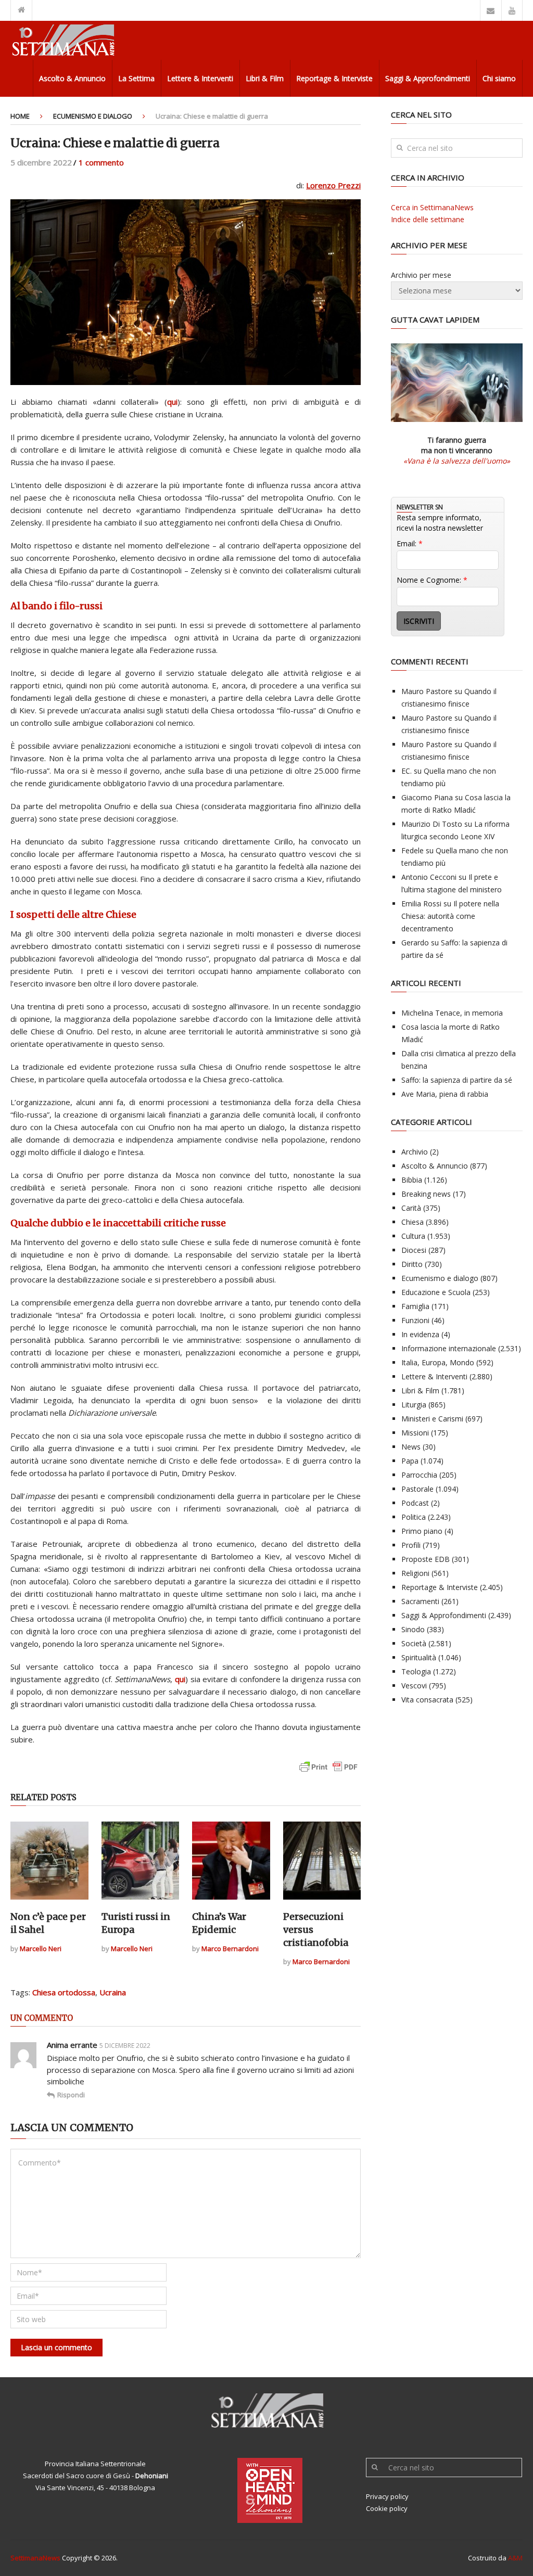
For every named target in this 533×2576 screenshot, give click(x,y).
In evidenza (420, 1334)
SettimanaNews (35, 2558)
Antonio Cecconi (429, 877)
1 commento (101, 162)
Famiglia (415, 1306)
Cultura (413, 1236)
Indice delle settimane (428, 219)
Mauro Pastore (427, 691)
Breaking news (426, 1194)
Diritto (412, 1264)
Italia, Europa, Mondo (438, 1362)
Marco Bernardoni (230, 1949)
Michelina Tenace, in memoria (452, 1013)
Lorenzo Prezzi (333, 185)
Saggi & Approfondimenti (428, 78)
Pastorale (417, 1489)
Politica (414, 1517)
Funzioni (415, 1320)
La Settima (136, 78)
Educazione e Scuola (436, 1292)
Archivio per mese (421, 275)
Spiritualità (419, 1657)
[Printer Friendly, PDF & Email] (328, 1772)
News (411, 1447)
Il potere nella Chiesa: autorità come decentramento (450, 916)
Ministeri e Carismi (432, 1419)
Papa (410, 1461)
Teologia (416, 1671)
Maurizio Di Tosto (432, 824)
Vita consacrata (427, 1700)
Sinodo (413, 1629)
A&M (515, 2558)
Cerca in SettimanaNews (432, 207)
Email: (410, 543)
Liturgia (414, 1405)
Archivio (415, 1152)
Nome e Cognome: (432, 580)
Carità (411, 1208)
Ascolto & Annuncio (72, 78)
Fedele (413, 850)
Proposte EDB (426, 1559)
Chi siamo (499, 78)
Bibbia (412, 1180)
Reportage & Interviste (334, 78)
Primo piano (422, 1531)
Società (414, 1643)
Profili (411, 1545)
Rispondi (71, 2095)
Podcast (415, 1503)
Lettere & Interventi (200, 78)
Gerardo (415, 943)
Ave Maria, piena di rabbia (445, 1094)
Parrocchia (419, 1475)
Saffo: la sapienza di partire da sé (457, 1080)
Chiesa (413, 1222)
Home (20, 116)
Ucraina (113, 1992)
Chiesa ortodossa (64, 1992)
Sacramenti (420, 1601)
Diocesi (414, 1250)
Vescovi (414, 1686)
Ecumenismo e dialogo (93, 116)
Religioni (415, 1573)
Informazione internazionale (449, 1348)
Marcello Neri (41, 1949)
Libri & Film (265, 78)
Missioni (415, 1433)
